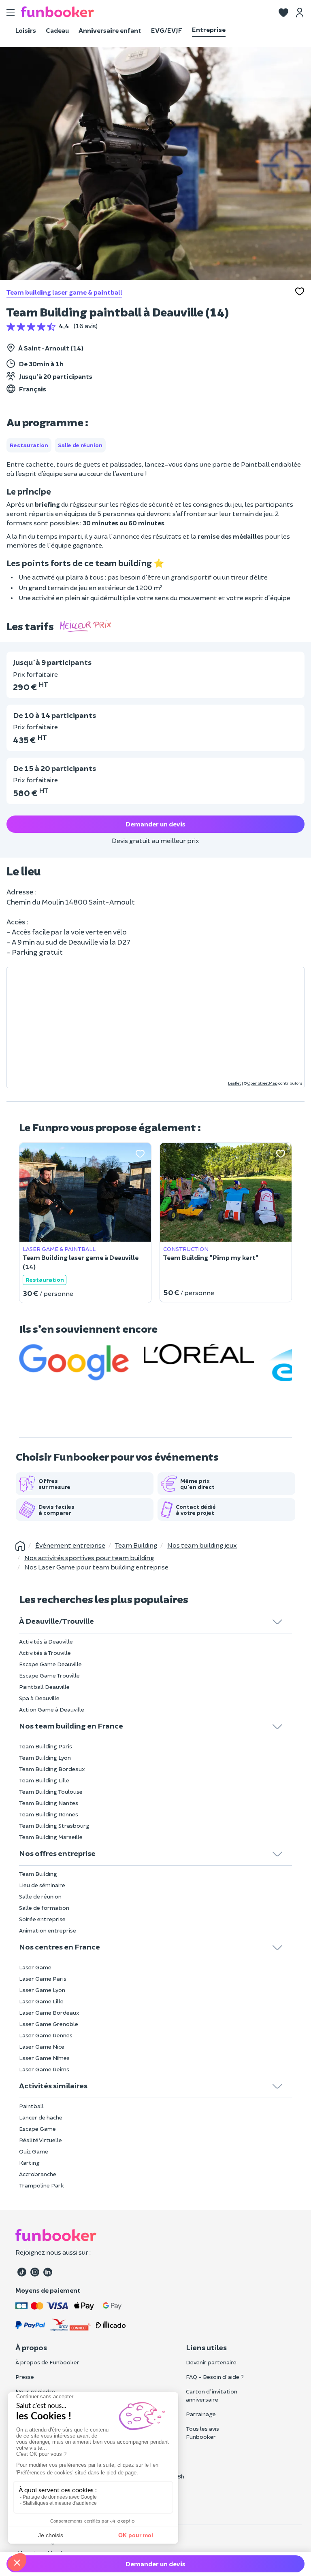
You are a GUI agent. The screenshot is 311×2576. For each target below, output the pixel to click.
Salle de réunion (40, 1896)
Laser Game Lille (41, 2001)
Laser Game (35, 1967)
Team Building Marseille (51, 1837)
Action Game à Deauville (52, 1709)
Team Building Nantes (49, 1803)
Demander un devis (155, 824)
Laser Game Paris (43, 1978)
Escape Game (37, 2129)
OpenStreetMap (262, 1083)
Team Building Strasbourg (54, 1825)
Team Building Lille (44, 1780)
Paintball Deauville (44, 1687)
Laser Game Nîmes (44, 2058)
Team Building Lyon (45, 1757)
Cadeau (57, 30)
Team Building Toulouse (51, 1791)
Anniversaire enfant (110, 30)
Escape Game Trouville (49, 1675)
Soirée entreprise (42, 1919)
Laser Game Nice (42, 2046)
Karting (29, 2163)
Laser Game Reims (44, 2069)
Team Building (38, 1874)
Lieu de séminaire (42, 1885)
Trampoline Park (42, 2185)
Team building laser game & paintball (64, 292)
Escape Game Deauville (50, 1664)
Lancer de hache (41, 2117)
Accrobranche (38, 2174)
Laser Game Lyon (42, 1990)
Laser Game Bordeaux (49, 2012)
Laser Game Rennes (46, 2035)
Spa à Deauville (39, 1698)
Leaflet (234, 1083)
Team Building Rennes (49, 1814)
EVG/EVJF (167, 30)
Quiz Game (34, 2151)
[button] (283, 11)
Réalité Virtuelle (40, 2140)
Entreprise (209, 29)
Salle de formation (44, 1908)
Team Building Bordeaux (52, 1769)
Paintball (31, 2106)
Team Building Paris (46, 1746)
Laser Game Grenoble (49, 2024)
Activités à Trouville (45, 1653)
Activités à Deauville (46, 1641)
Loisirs (26, 30)
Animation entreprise (48, 1930)
